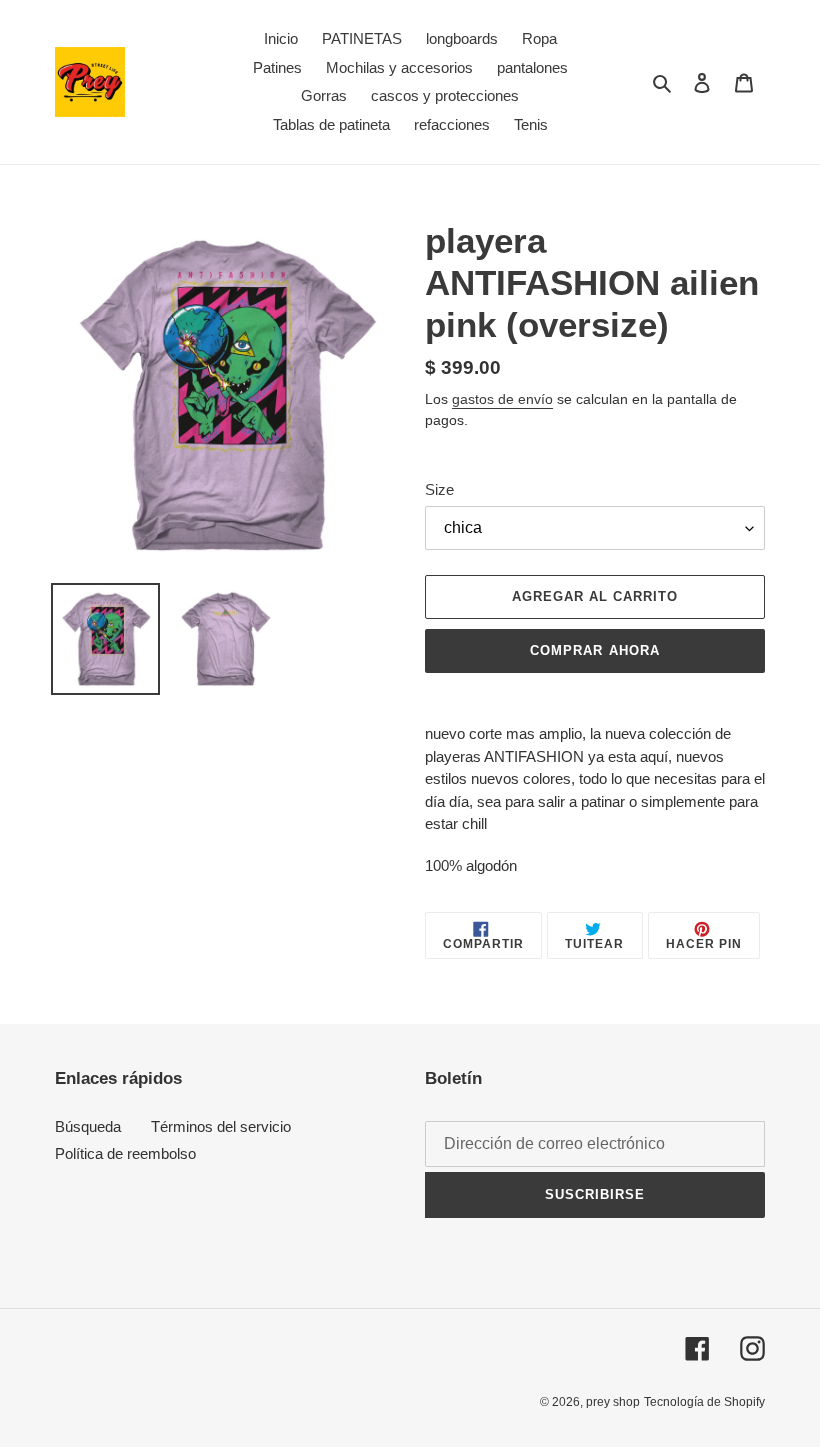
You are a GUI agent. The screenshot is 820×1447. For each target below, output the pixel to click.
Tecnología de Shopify (704, 1402)
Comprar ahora (595, 650)
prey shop (613, 1402)
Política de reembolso (125, 1153)
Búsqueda (88, 1126)
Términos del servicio (221, 1126)
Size (439, 489)
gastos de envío (502, 399)
